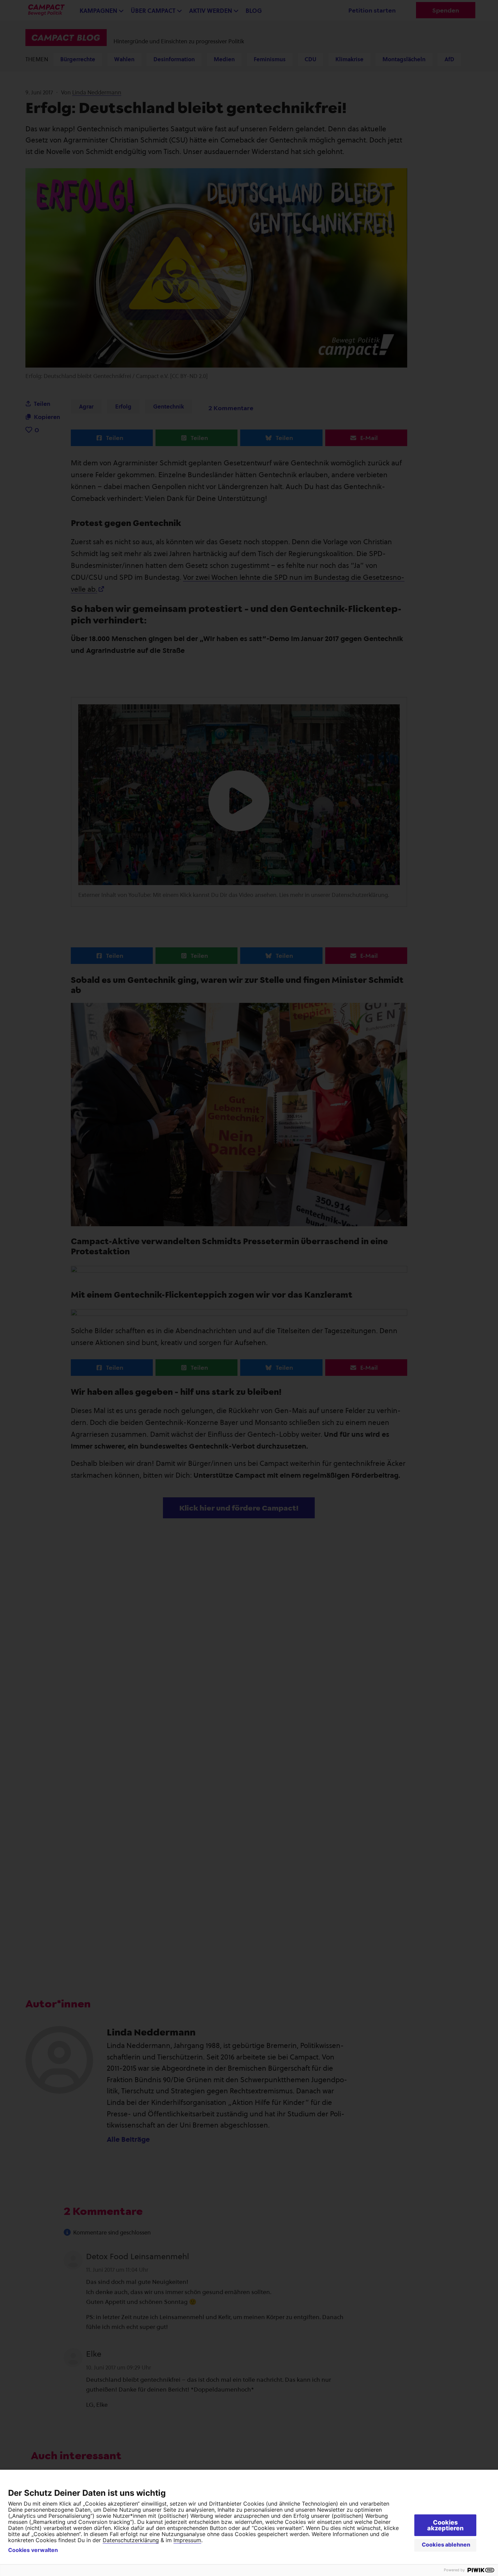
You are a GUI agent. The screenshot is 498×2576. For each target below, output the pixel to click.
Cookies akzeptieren (445, 2525)
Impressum (187, 2540)
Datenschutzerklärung (131, 2540)
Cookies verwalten (33, 2550)
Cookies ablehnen (446, 2545)
